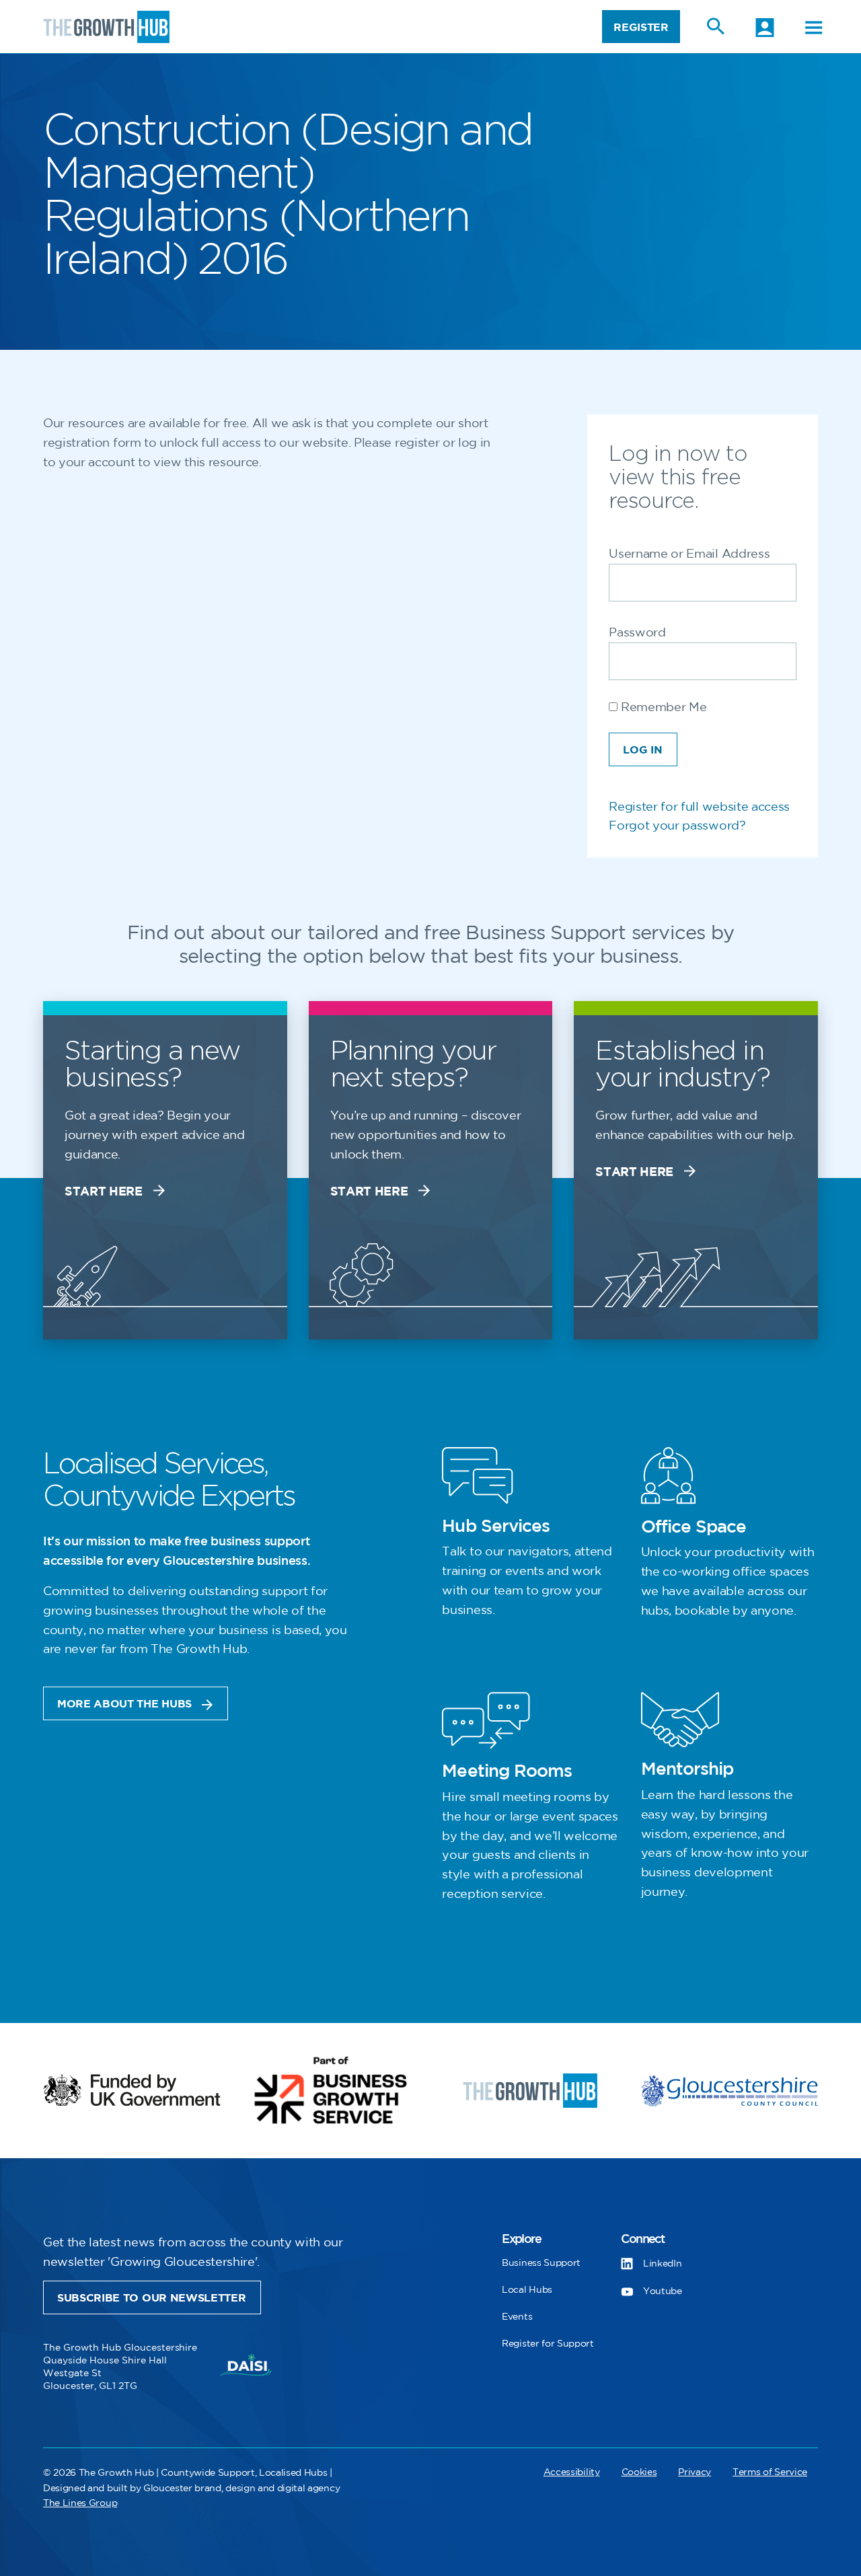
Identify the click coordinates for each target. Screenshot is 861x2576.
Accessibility (572, 2472)
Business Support (541, 2263)
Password (637, 633)
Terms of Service (770, 2472)
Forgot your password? (677, 826)
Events (517, 2317)
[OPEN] (814, 28)
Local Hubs (527, 2290)
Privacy (695, 2472)
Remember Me (662, 708)
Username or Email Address (689, 554)
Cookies (639, 2472)
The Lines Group (80, 2503)
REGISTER (641, 28)
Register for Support (548, 2344)
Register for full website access (699, 807)
